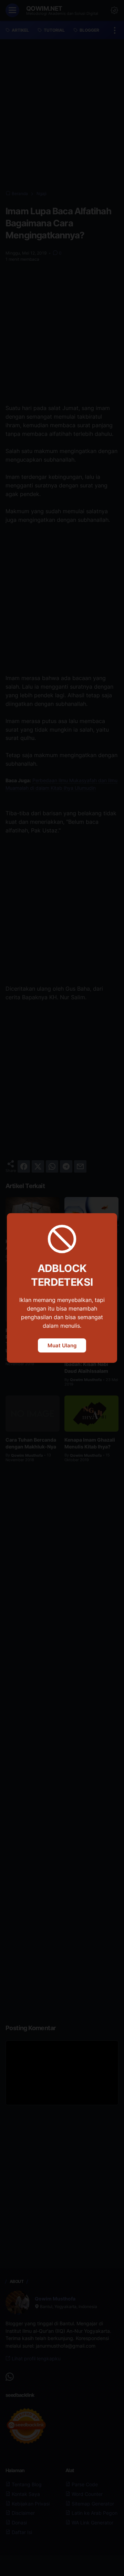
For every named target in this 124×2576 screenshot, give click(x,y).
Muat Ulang (62, 1345)
